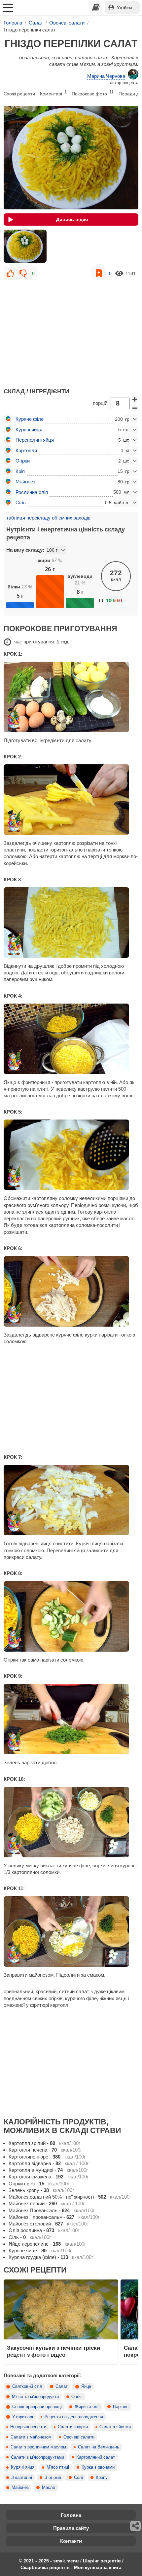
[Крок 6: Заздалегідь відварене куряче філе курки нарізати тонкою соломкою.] (71, 1291)
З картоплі (22, 2478)
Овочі (77, 2397)
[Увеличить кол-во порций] (135, 399)
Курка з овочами (98, 2467)
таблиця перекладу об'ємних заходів (48, 518)
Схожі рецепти (19, 94)
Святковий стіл (27, 2386)
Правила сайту (71, 2528)
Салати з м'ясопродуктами (37, 2457)
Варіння (121, 2407)
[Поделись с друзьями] (136, 2526)
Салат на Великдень (99, 2447)
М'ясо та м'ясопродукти (35, 2397)
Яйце (86, 2386)
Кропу (102, 2478)
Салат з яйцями (115, 2427)
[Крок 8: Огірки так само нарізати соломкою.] (71, 1616)
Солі (78, 2478)
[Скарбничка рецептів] (96, 8)
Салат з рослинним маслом (38, 2447)
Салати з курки (73, 2427)
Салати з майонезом (31, 2437)
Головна (71, 2515)
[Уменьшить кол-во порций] (135, 408)
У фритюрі (23, 2417)
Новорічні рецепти (28, 2427)
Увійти (124, 8)
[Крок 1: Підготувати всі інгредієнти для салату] (71, 697)
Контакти (71, 2541)
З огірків (53, 2478)
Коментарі (53, 93)
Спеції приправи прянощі (37, 2407)
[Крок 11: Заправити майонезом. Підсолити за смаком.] (71, 1931)
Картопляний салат (96, 2457)
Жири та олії (87, 2407)
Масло (49, 2488)
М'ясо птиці (58, 2467)
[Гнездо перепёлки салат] (25, 246)
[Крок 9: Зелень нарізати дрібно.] (71, 1719)
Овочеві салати (79, 2437)
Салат (62, 2386)
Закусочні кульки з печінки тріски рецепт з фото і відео (53, 2351)
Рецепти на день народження (74, 2417)
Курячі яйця (23, 2467)
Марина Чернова (106, 76)
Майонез (20, 2488)
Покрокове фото (93, 93)
